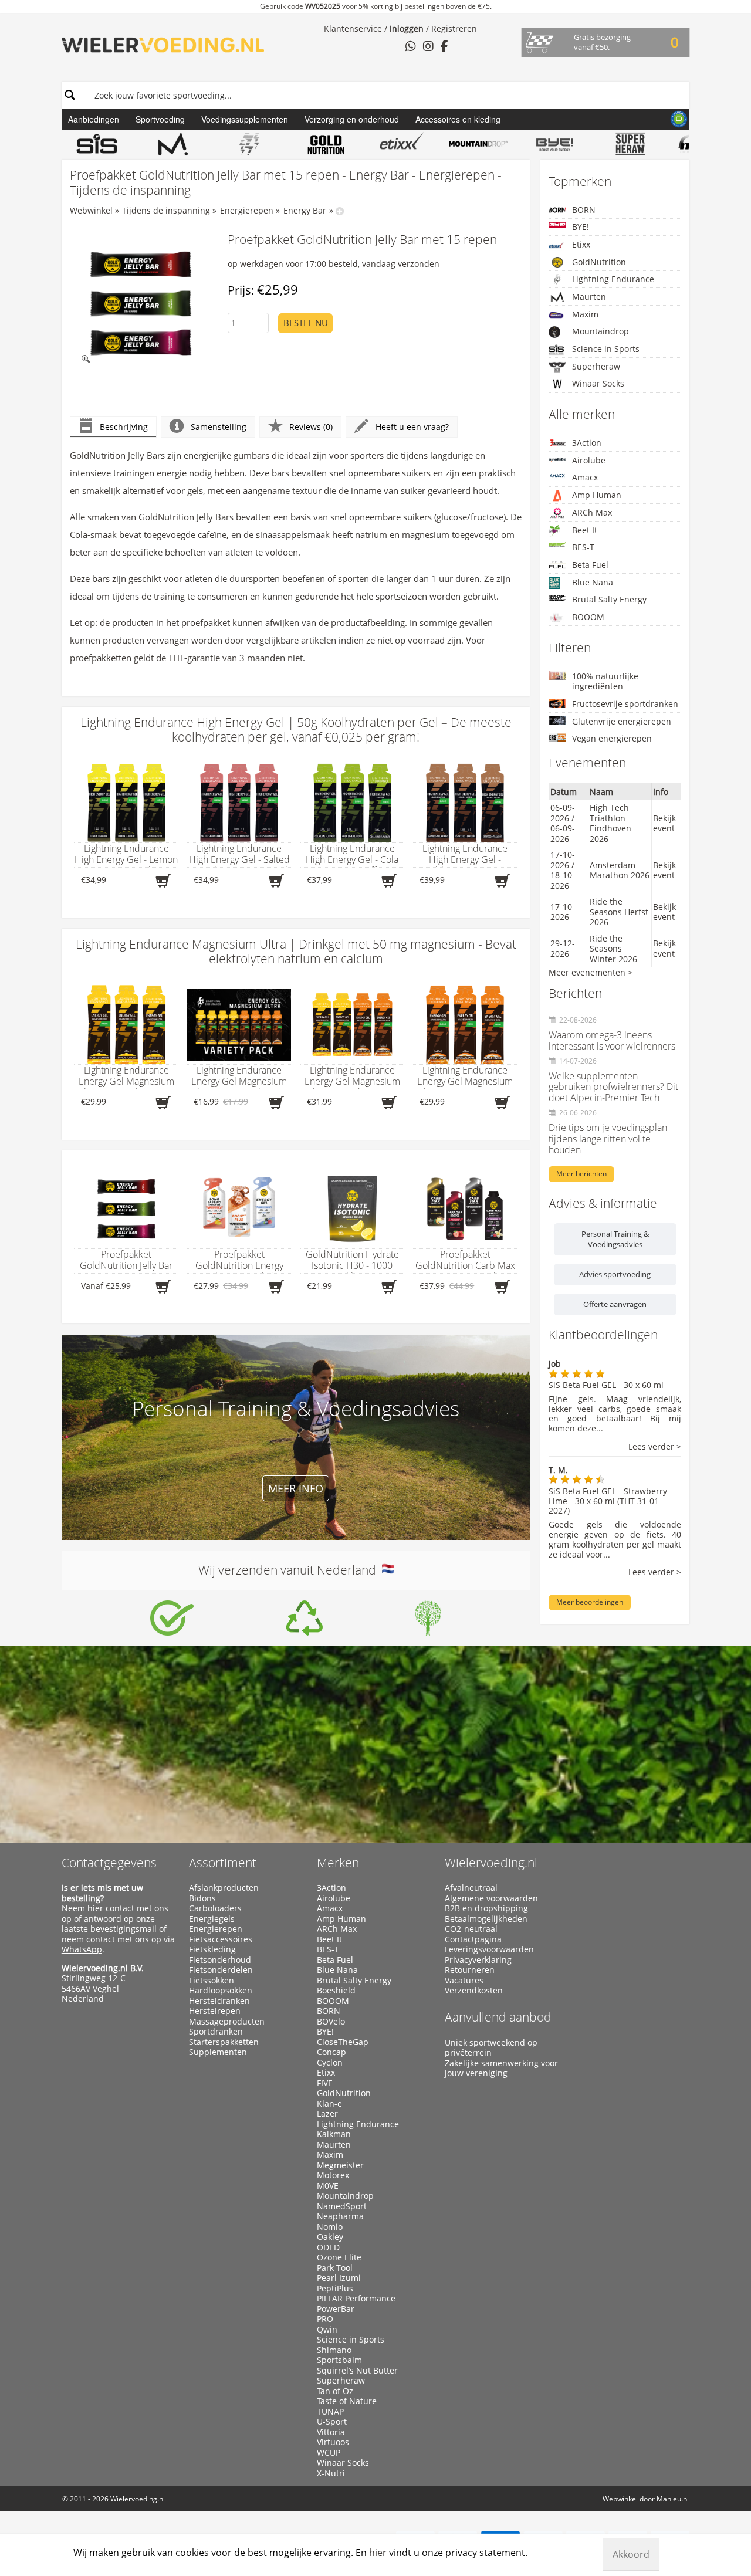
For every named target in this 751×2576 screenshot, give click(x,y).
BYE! (581, 227)
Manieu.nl (673, 2499)
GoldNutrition (599, 262)
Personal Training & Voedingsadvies (615, 1239)
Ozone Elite (339, 2257)
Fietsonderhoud (220, 1960)
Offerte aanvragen (615, 1304)
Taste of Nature (347, 2401)
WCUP (329, 2453)
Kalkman (334, 2134)
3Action (587, 443)
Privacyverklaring (478, 1960)
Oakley (330, 2237)
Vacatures (464, 1981)
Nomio (330, 2227)
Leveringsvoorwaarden (489, 1949)
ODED (328, 2247)
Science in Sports (606, 349)
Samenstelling (219, 427)
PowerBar (336, 2309)
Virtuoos (333, 2442)
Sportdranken (216, 2032)
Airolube (589, 460)
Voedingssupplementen (245, 119)
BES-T (583, 547)
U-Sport (332, 2422)
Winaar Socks (598, 383)
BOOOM (588, 617)
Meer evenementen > (591, 972)
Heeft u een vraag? (412, 427)
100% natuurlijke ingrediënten (605, 681)
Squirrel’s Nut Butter (357, 2371)
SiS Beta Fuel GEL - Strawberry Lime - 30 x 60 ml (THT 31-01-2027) (608, 1501)
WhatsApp (82, 1949)
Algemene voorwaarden (491, 1898)
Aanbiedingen (94, 119)
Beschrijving (124, 427)
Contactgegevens (109, 1863)
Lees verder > (655, 1447)
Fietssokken (212, 1981)
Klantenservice (353, 28)
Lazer (327, 2114)
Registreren (454, 28)
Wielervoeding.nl (491, 1863)
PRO (325, 2319)
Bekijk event (664, 823)
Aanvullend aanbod (498, 2017)
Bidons (202, 1898)
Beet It (585, 530)
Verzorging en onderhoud (352, 119)
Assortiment (223, 1863)
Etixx (581, 244)
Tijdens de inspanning (166, 210)
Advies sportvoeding (615, 1274)
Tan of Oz (335, 2391)
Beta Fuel (590, 565)
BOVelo (331, 2022)
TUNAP (330, 2412)
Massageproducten (227, 2022)
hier (95, 1908)
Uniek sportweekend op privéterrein (491, 2048)
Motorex (333, 2175)
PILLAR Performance (356, 2299)
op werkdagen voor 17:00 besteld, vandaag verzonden (334, 264)
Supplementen (218, 2052)
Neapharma (340, 2216)
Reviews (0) (311, 427)
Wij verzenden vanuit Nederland (290, 1570)
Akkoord (631, 2554)
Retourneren (470, 1970)
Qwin (327, 2330)
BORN (584, 210)
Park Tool (335, 2268)
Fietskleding (212, 1949)
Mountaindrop (601, 331)
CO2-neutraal (471, 1929)
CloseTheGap (343, 2042)
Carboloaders (215, 1908)
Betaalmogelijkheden (486, 1919)
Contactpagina (473, 1939)
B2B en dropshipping (486, 1908)
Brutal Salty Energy (609, 599)
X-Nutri (331, 2473)
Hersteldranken (219, 2001)
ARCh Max (592, 512)
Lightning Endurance (613, 279)
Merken (338, 1863)
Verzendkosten (474, 1991)
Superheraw (596, 366)
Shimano (334, 2350)
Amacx (585, 477)
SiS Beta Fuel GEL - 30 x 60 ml (606, 1385)
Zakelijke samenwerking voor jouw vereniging (501, 2068)
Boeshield (336, 1991)
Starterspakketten (224, 2042)
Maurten (589, 297)
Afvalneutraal (471, 1888)
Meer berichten (581, 1174)
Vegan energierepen (612, 738)
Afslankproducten (224, 1888)
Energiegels (212, 1919)
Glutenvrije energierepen (622, 721)
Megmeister (340, 2165)
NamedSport (342, 2206)
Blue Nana (593, 582)
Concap (331, 2052)
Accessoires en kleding (458, 119)
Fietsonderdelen (221, 1970)
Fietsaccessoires (221, 1939)
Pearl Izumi (339, 2278)
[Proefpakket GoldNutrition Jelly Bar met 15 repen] (141, 304)
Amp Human (597, 495)
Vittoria (331, 2432)
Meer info (296, 1488)
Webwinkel (91, 210)
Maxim (585, 314)
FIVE (325, 2083)
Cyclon (330, 2063)
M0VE (328, 2186)
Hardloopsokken (221, 1991)
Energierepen (247, 210)
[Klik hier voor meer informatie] (172, 1618)
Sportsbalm (339, 2360)
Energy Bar (305, 210)
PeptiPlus (335, 2289)
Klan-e (329, 2104)
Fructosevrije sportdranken (625, 704)
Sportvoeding (160, 119)
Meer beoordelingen (590, 1602)
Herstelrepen (215, 2011)
